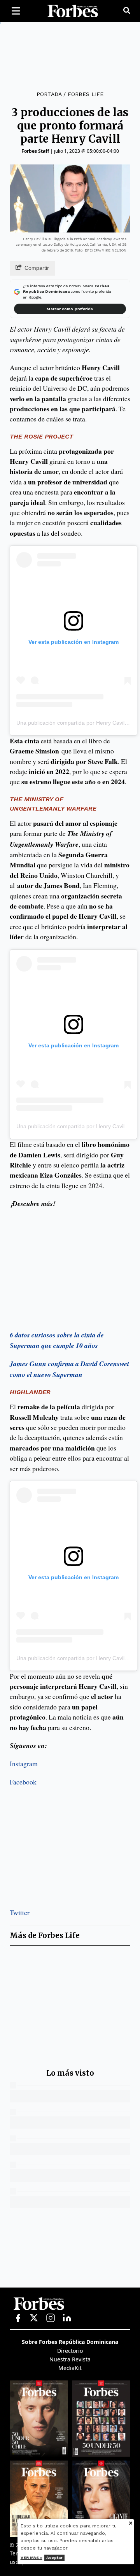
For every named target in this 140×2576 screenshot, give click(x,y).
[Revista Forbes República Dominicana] (101, 2419)
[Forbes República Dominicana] (73, 11)
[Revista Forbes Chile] (39, 2419)
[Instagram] (51, 2318)
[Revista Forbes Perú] (101, 2499)
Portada (49, 94)
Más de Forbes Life (45, 1935)
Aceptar (54, 2558)
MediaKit (70, 2368)
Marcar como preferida (70, 309)
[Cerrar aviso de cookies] (131, 2524)
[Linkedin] (67, 2318)
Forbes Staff (35, 151)
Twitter (20, 1912)
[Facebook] (18, 2318)
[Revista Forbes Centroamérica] (39, 2499)
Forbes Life (86, 94)
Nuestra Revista (70, 2359)
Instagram (24, 1763)
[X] (34, 2318)
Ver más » (31, 2558)
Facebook (23, 1782)
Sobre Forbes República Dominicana (70, 2342)
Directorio (70, 2351)
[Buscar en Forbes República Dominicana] (127, 11)
